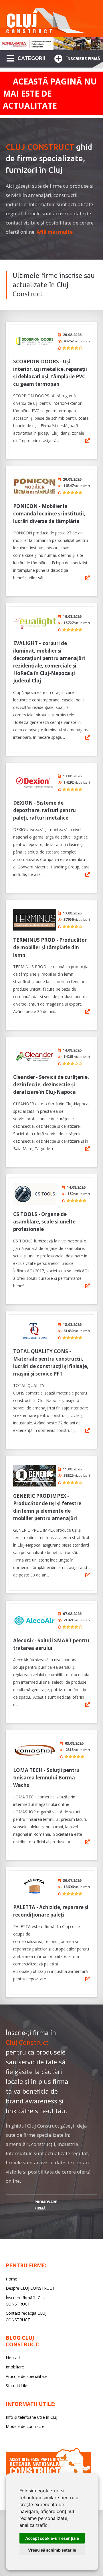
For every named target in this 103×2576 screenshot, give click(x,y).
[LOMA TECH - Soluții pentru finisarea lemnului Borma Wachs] (35, 1750)
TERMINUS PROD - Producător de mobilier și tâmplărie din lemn (50, 947)
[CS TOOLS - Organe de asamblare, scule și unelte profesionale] (35, 1194)
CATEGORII (31, 58)
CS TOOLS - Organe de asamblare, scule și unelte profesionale (44, 1222)
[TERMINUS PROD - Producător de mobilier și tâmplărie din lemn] (35, 920)
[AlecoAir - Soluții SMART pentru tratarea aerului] (35, 1620)
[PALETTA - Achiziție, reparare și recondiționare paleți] (35, 1887)
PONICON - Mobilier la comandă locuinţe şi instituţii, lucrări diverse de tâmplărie (49, 514)
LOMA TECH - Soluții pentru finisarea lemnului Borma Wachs (46, 1778)
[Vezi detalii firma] (88, 441)
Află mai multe (55, 232)
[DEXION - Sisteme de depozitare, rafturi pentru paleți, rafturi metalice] (35, 783)
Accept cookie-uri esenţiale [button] (52, 2538)
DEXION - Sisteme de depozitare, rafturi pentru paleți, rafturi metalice (44, 810)
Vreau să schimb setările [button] (52, 2550)
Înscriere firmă (83, 59)
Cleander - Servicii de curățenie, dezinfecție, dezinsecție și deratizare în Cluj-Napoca (51, 1084)
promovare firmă (46, 2205)
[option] (51, 44)
